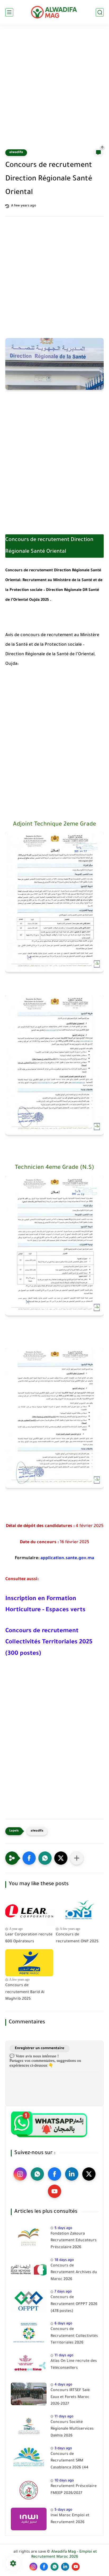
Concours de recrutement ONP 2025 (77, 1938)
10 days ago (64, 2481)
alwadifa (16, 153)
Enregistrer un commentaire (40, 2048)
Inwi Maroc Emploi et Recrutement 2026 (70, 2519)
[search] (100, 12)
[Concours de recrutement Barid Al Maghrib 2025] (29, 1963)
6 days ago (63, 2324)
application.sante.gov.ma (67, 1558)
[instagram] (20, 2174)
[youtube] (54, 2191)
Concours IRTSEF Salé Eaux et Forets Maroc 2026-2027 (70, 2397)
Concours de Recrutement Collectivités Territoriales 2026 (74, 2336)
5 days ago (63, 2228)
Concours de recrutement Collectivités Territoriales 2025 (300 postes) (49, 1643)
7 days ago (63, 2292)
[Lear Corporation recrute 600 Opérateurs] (29, 1912)
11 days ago (64, 2356)
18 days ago (64, 2260)
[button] (29, 1858)
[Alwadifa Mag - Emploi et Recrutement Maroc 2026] (54, 12)
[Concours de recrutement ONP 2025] (80, 1912)
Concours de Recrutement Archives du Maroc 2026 (74, 2273)
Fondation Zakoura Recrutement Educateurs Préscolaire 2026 (74, 2241)
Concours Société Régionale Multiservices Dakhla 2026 (72, 2429)
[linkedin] (72, 2174)
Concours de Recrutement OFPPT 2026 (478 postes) (74, 2304)
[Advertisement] (54, 90)
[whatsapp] (37, 2174)
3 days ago (63, 2449)
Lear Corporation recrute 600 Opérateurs (29, 1938)
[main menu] (9, 12)
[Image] (29, 2237)
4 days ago (63, 2385)
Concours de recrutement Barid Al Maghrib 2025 (25, 1992)
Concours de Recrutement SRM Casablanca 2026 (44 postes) (69, 2462)
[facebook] (54, 2174)
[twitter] (89, 2174)
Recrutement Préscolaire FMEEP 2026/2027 (74, 2490)
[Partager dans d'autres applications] (77, 1858)
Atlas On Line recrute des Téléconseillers (74, 2365)
